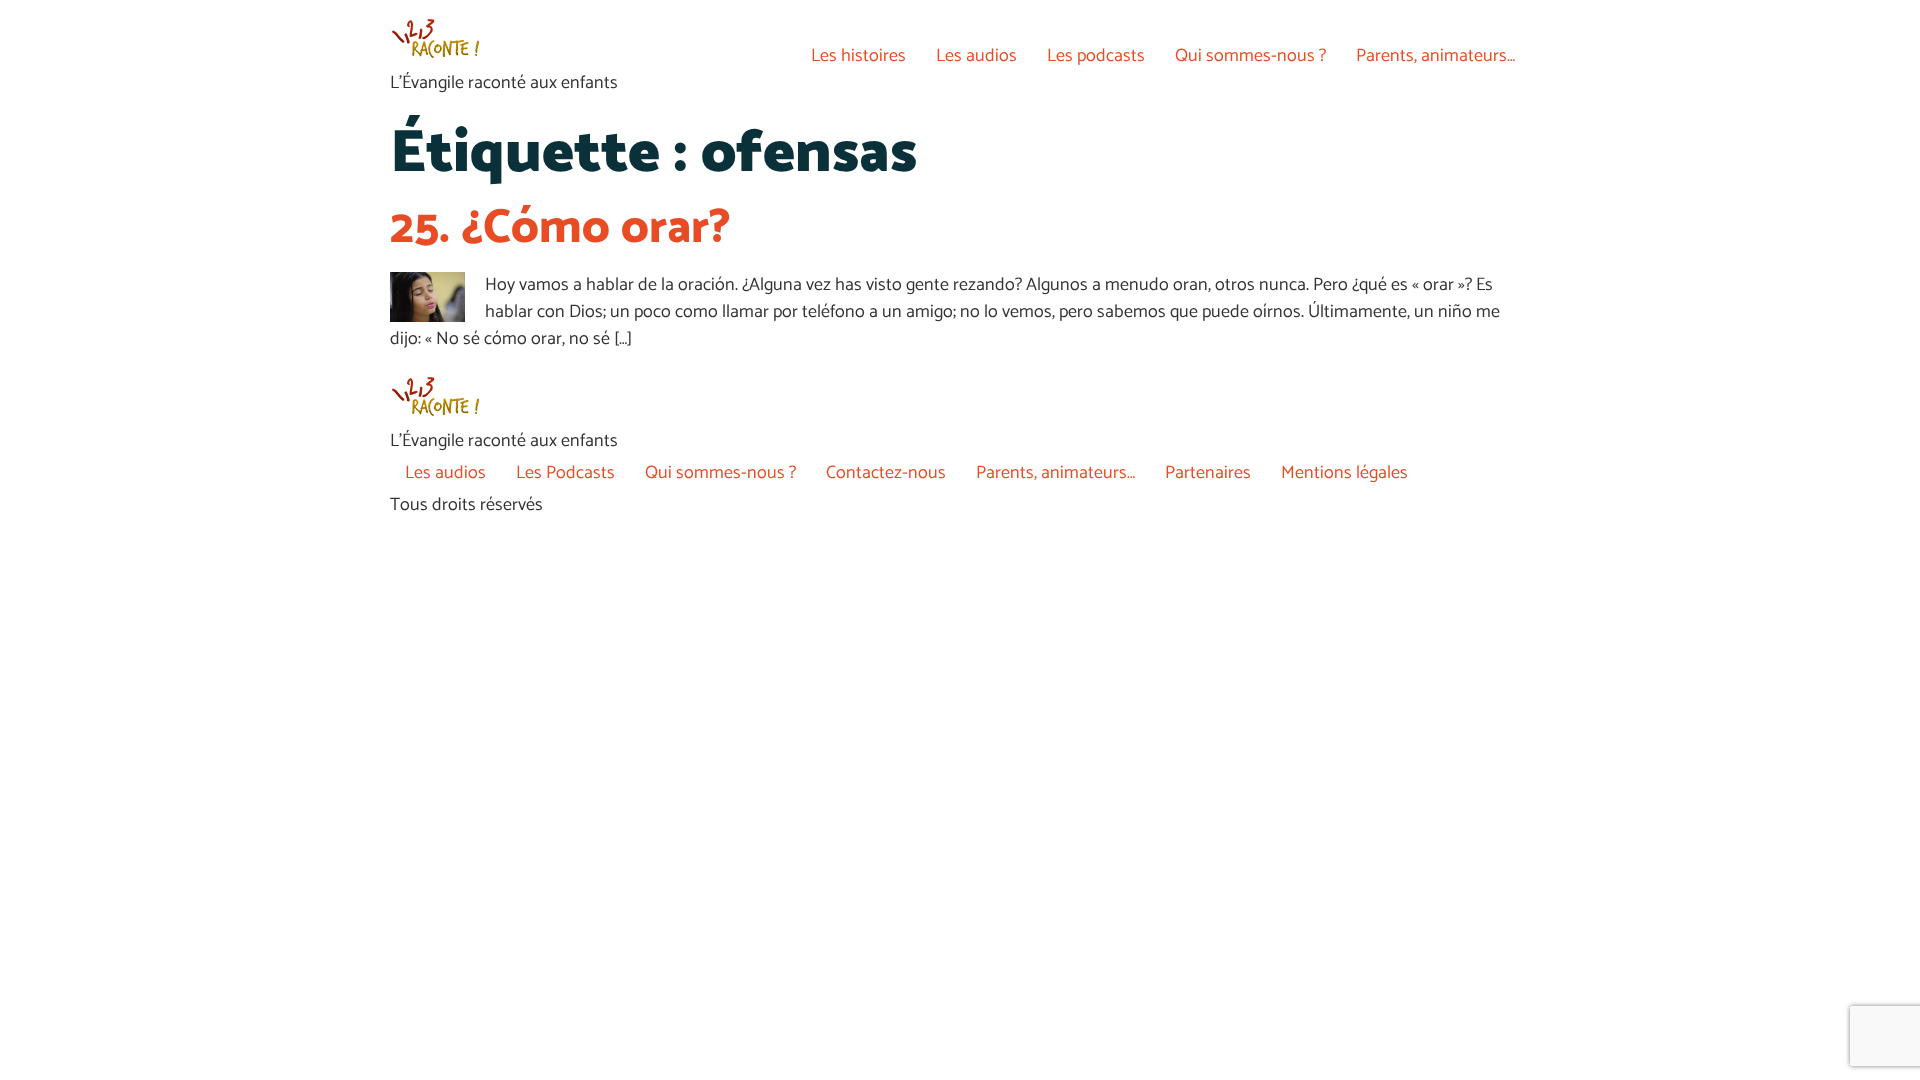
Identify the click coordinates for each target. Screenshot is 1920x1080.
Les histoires (858, 56)
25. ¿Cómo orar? (560, 228)
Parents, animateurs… (1435, 56)
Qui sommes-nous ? (1250, 56)
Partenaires (1208, 473)
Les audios (976, 56)
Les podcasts (1096, 56)
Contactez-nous (886, 473)
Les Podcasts (565, 473)
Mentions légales (1344, 473)
